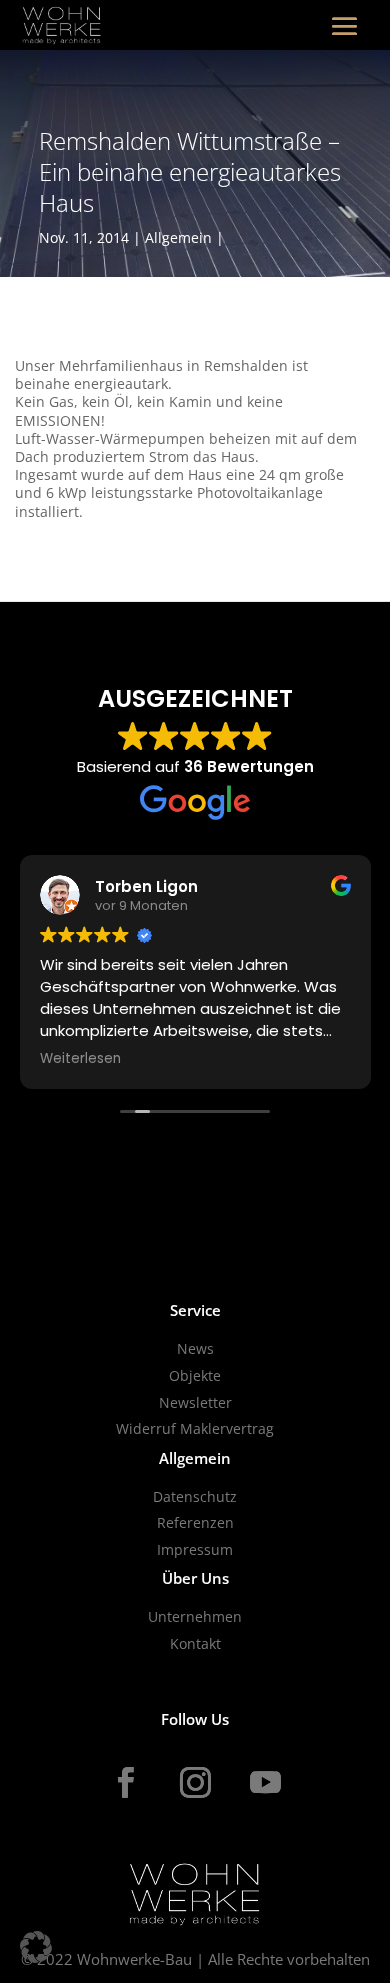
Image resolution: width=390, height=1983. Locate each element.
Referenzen (195, 1522)
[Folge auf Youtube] (265, 1783)
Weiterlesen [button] (80, 1059)
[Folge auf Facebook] (125, 1783)
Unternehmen (195, 1616)
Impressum (195, 1549)
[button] (36, 1947)
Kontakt (195, 1643)
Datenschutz (195, 1496)
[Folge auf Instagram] (195, 1783)
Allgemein (178, 237)
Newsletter (195, 1402)
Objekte (195, 1375)
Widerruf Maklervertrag (195, 1428)
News (195, 1348)
